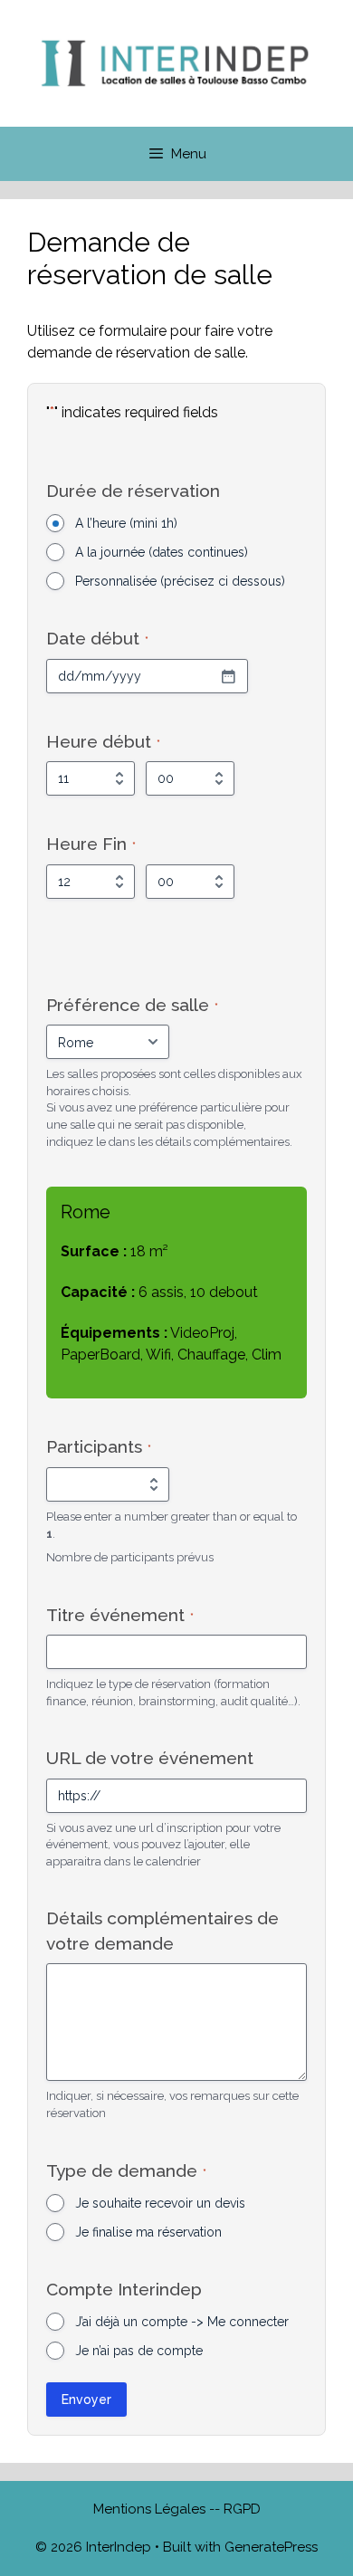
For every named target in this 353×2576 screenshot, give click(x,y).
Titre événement (120, 1615)
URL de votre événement (150, 1758)
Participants (99, 1446)
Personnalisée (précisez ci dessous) (180, 581)
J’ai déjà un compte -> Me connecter (182, 2322)
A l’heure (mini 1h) (126, 523)
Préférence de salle (132, 1005)
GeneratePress (271, 2547)
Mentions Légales (151, 2509)
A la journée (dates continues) (162, 552)
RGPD (242, 2509)
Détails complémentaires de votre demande (162, 1930)
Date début (97, 638)
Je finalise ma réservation (148, 2232)
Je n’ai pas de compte (139, 2351)
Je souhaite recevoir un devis (160, 2203)
